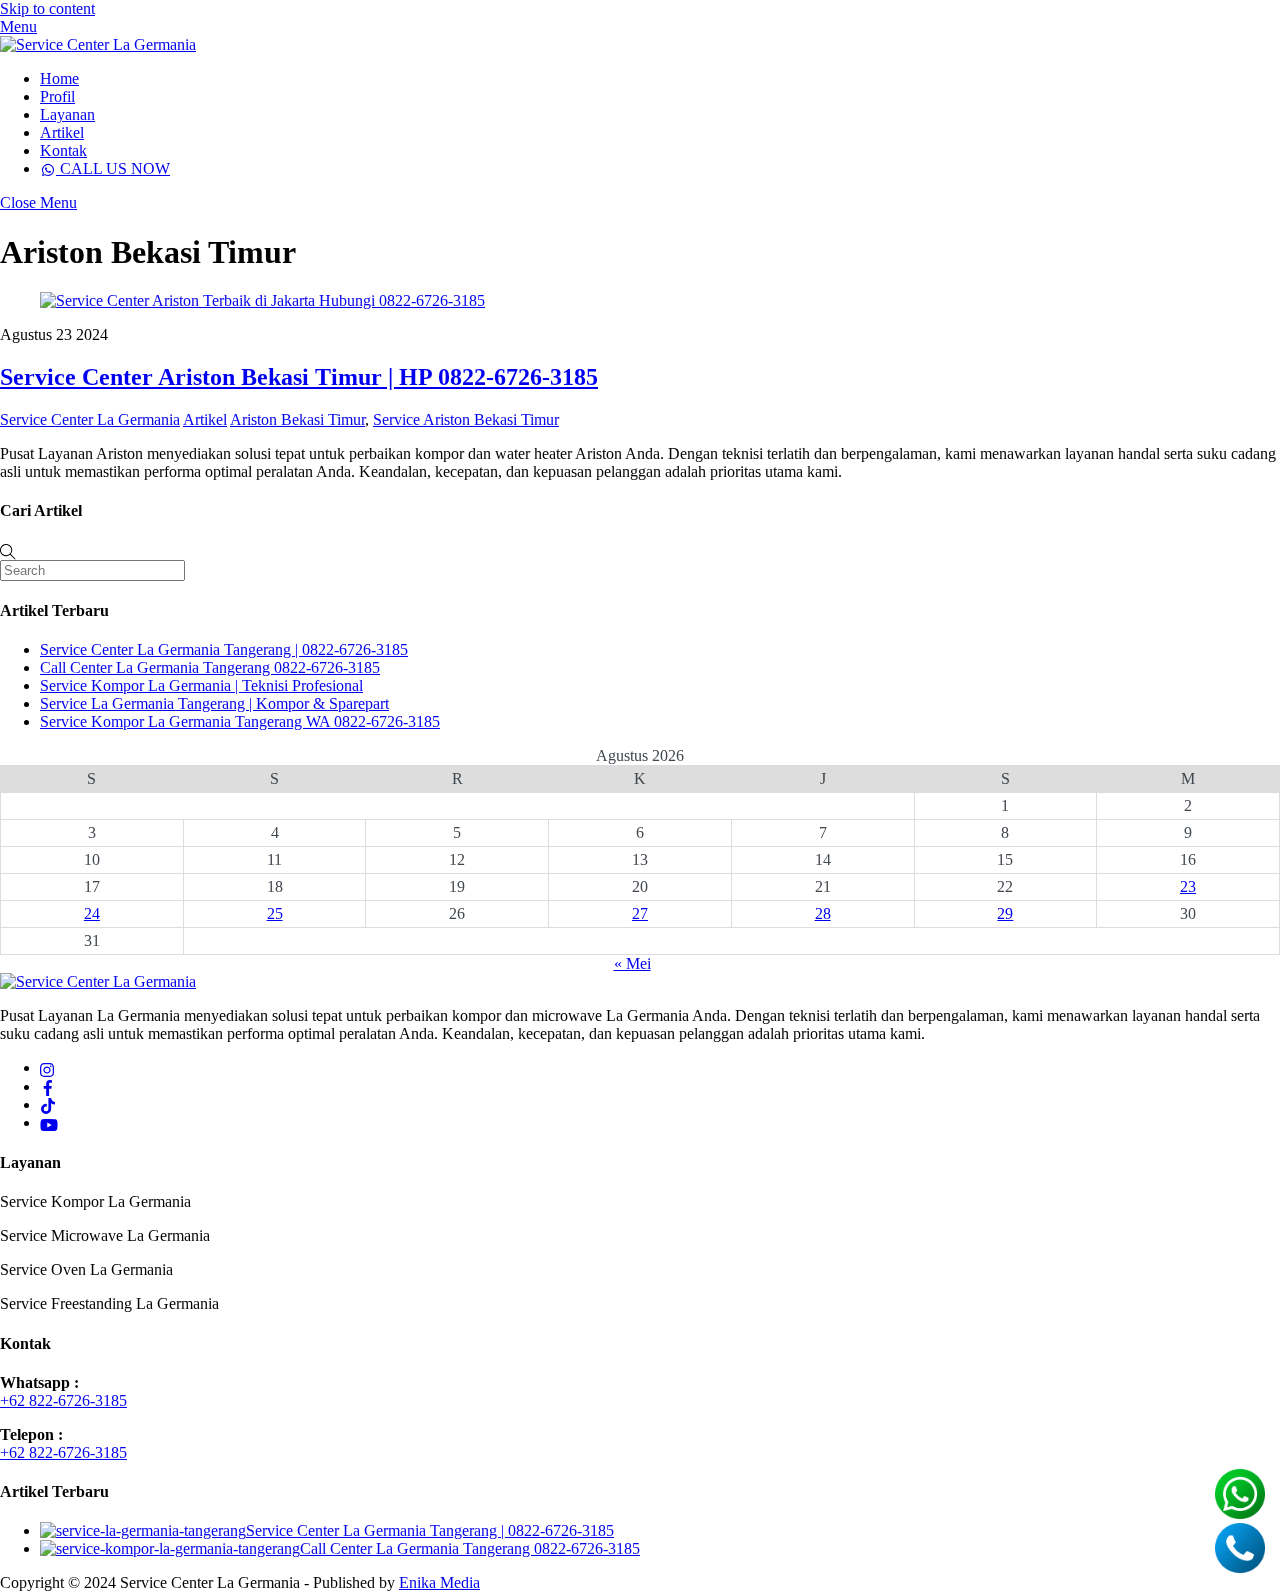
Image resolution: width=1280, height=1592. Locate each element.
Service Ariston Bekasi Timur (466, 419)
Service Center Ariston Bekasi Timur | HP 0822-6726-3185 (299, 377)
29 (1005, 913)
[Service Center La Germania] (98, 44)
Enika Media (439, 1582)
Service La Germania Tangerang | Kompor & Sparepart (214, 703)
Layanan (67, 114)
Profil (57, 96)
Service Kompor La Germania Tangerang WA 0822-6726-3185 (240, 721)
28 (823, 913)
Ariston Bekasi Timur (297, 419)
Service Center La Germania (90, 419)
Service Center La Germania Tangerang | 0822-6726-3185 (224, 649)
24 (92, 913)
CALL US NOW (113, 168)
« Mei (632, 963)
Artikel (62, 132)
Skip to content (47, 8)
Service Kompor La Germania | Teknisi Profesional (201, 685)
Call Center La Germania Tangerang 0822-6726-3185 (210, 667)
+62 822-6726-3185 (63, 1400)
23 (1188, 886)
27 (640, 913)
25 (275, 913)
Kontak (63, 150)
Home (59, 78)
